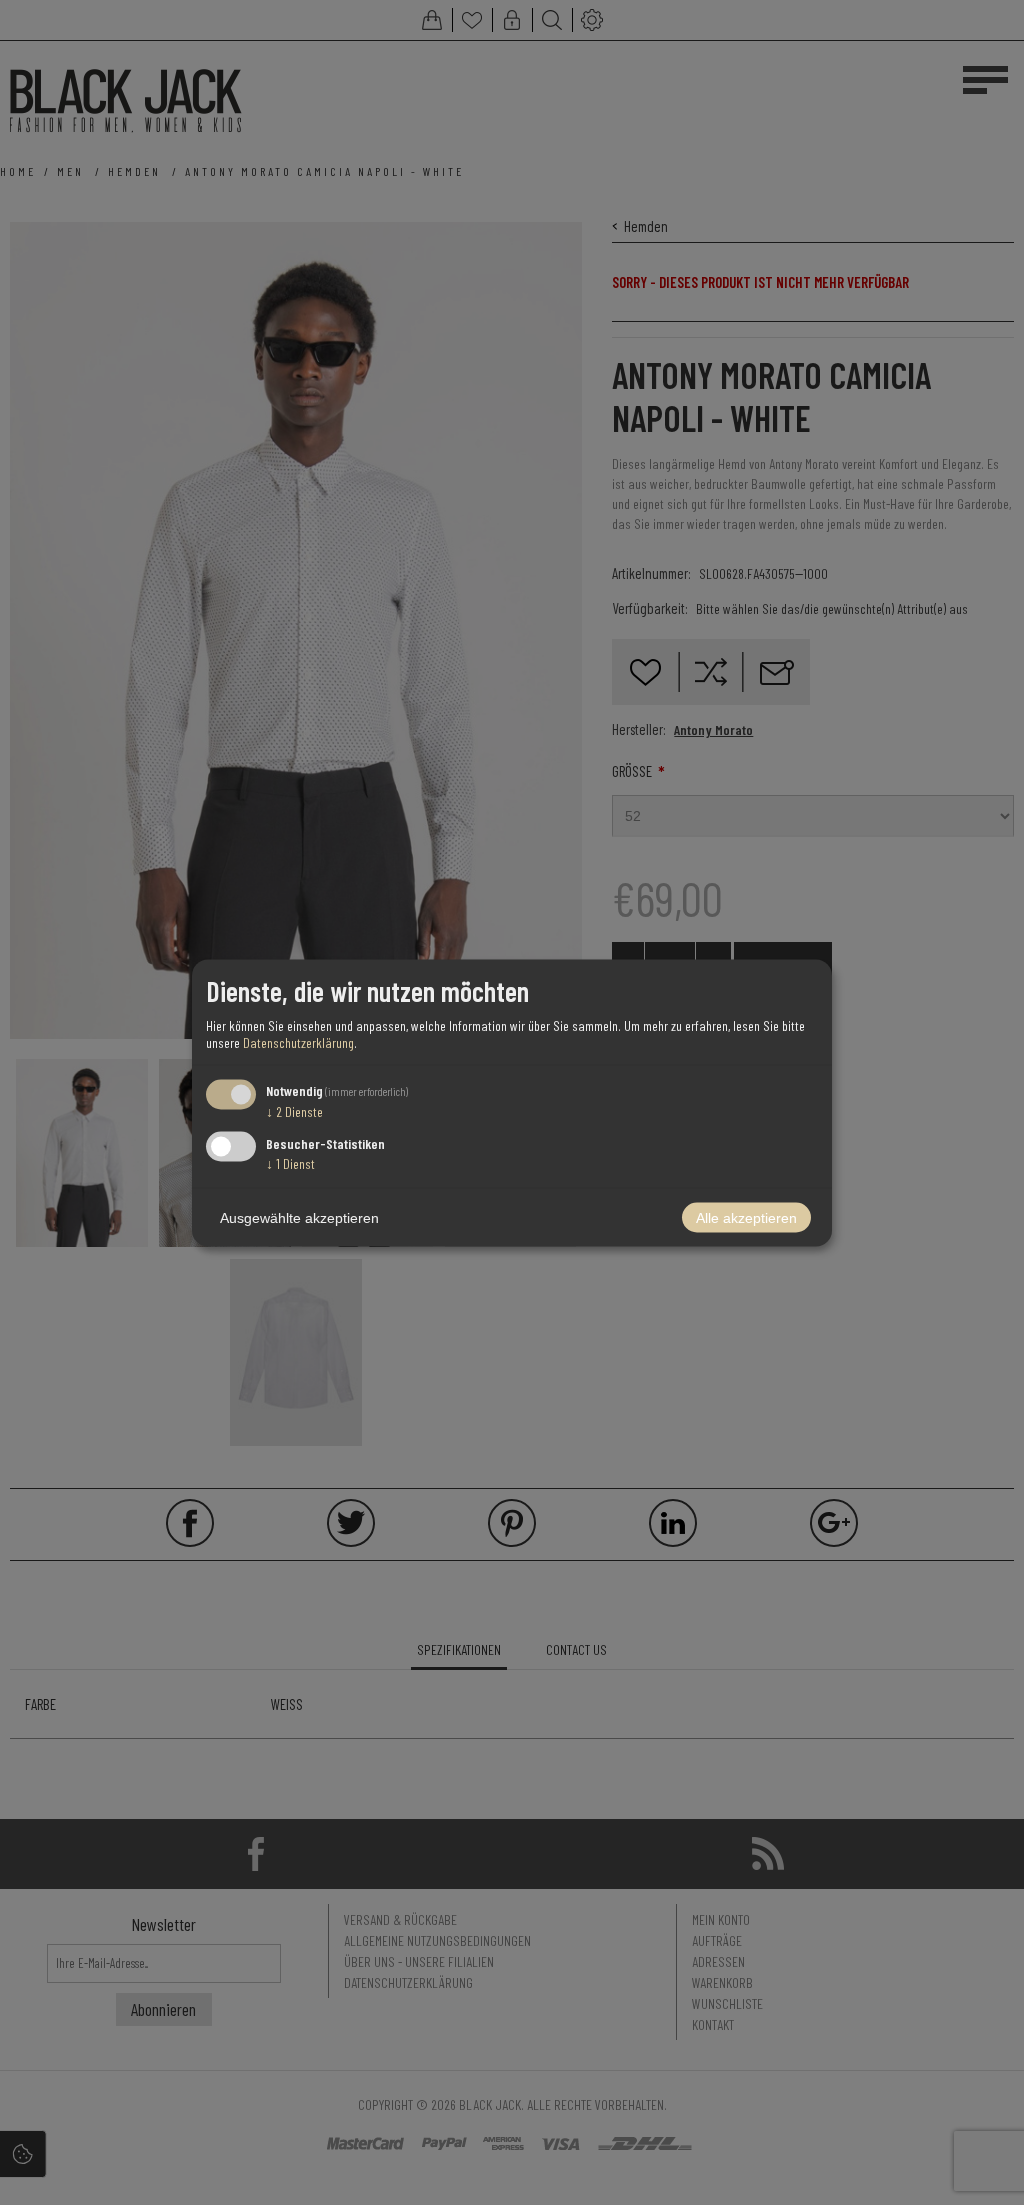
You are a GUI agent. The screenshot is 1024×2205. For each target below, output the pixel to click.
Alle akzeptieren (746, 1217)
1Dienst (290, 1162)
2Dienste (294, 1111)
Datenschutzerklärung (298, 1042)
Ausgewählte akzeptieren (299, 1217)
